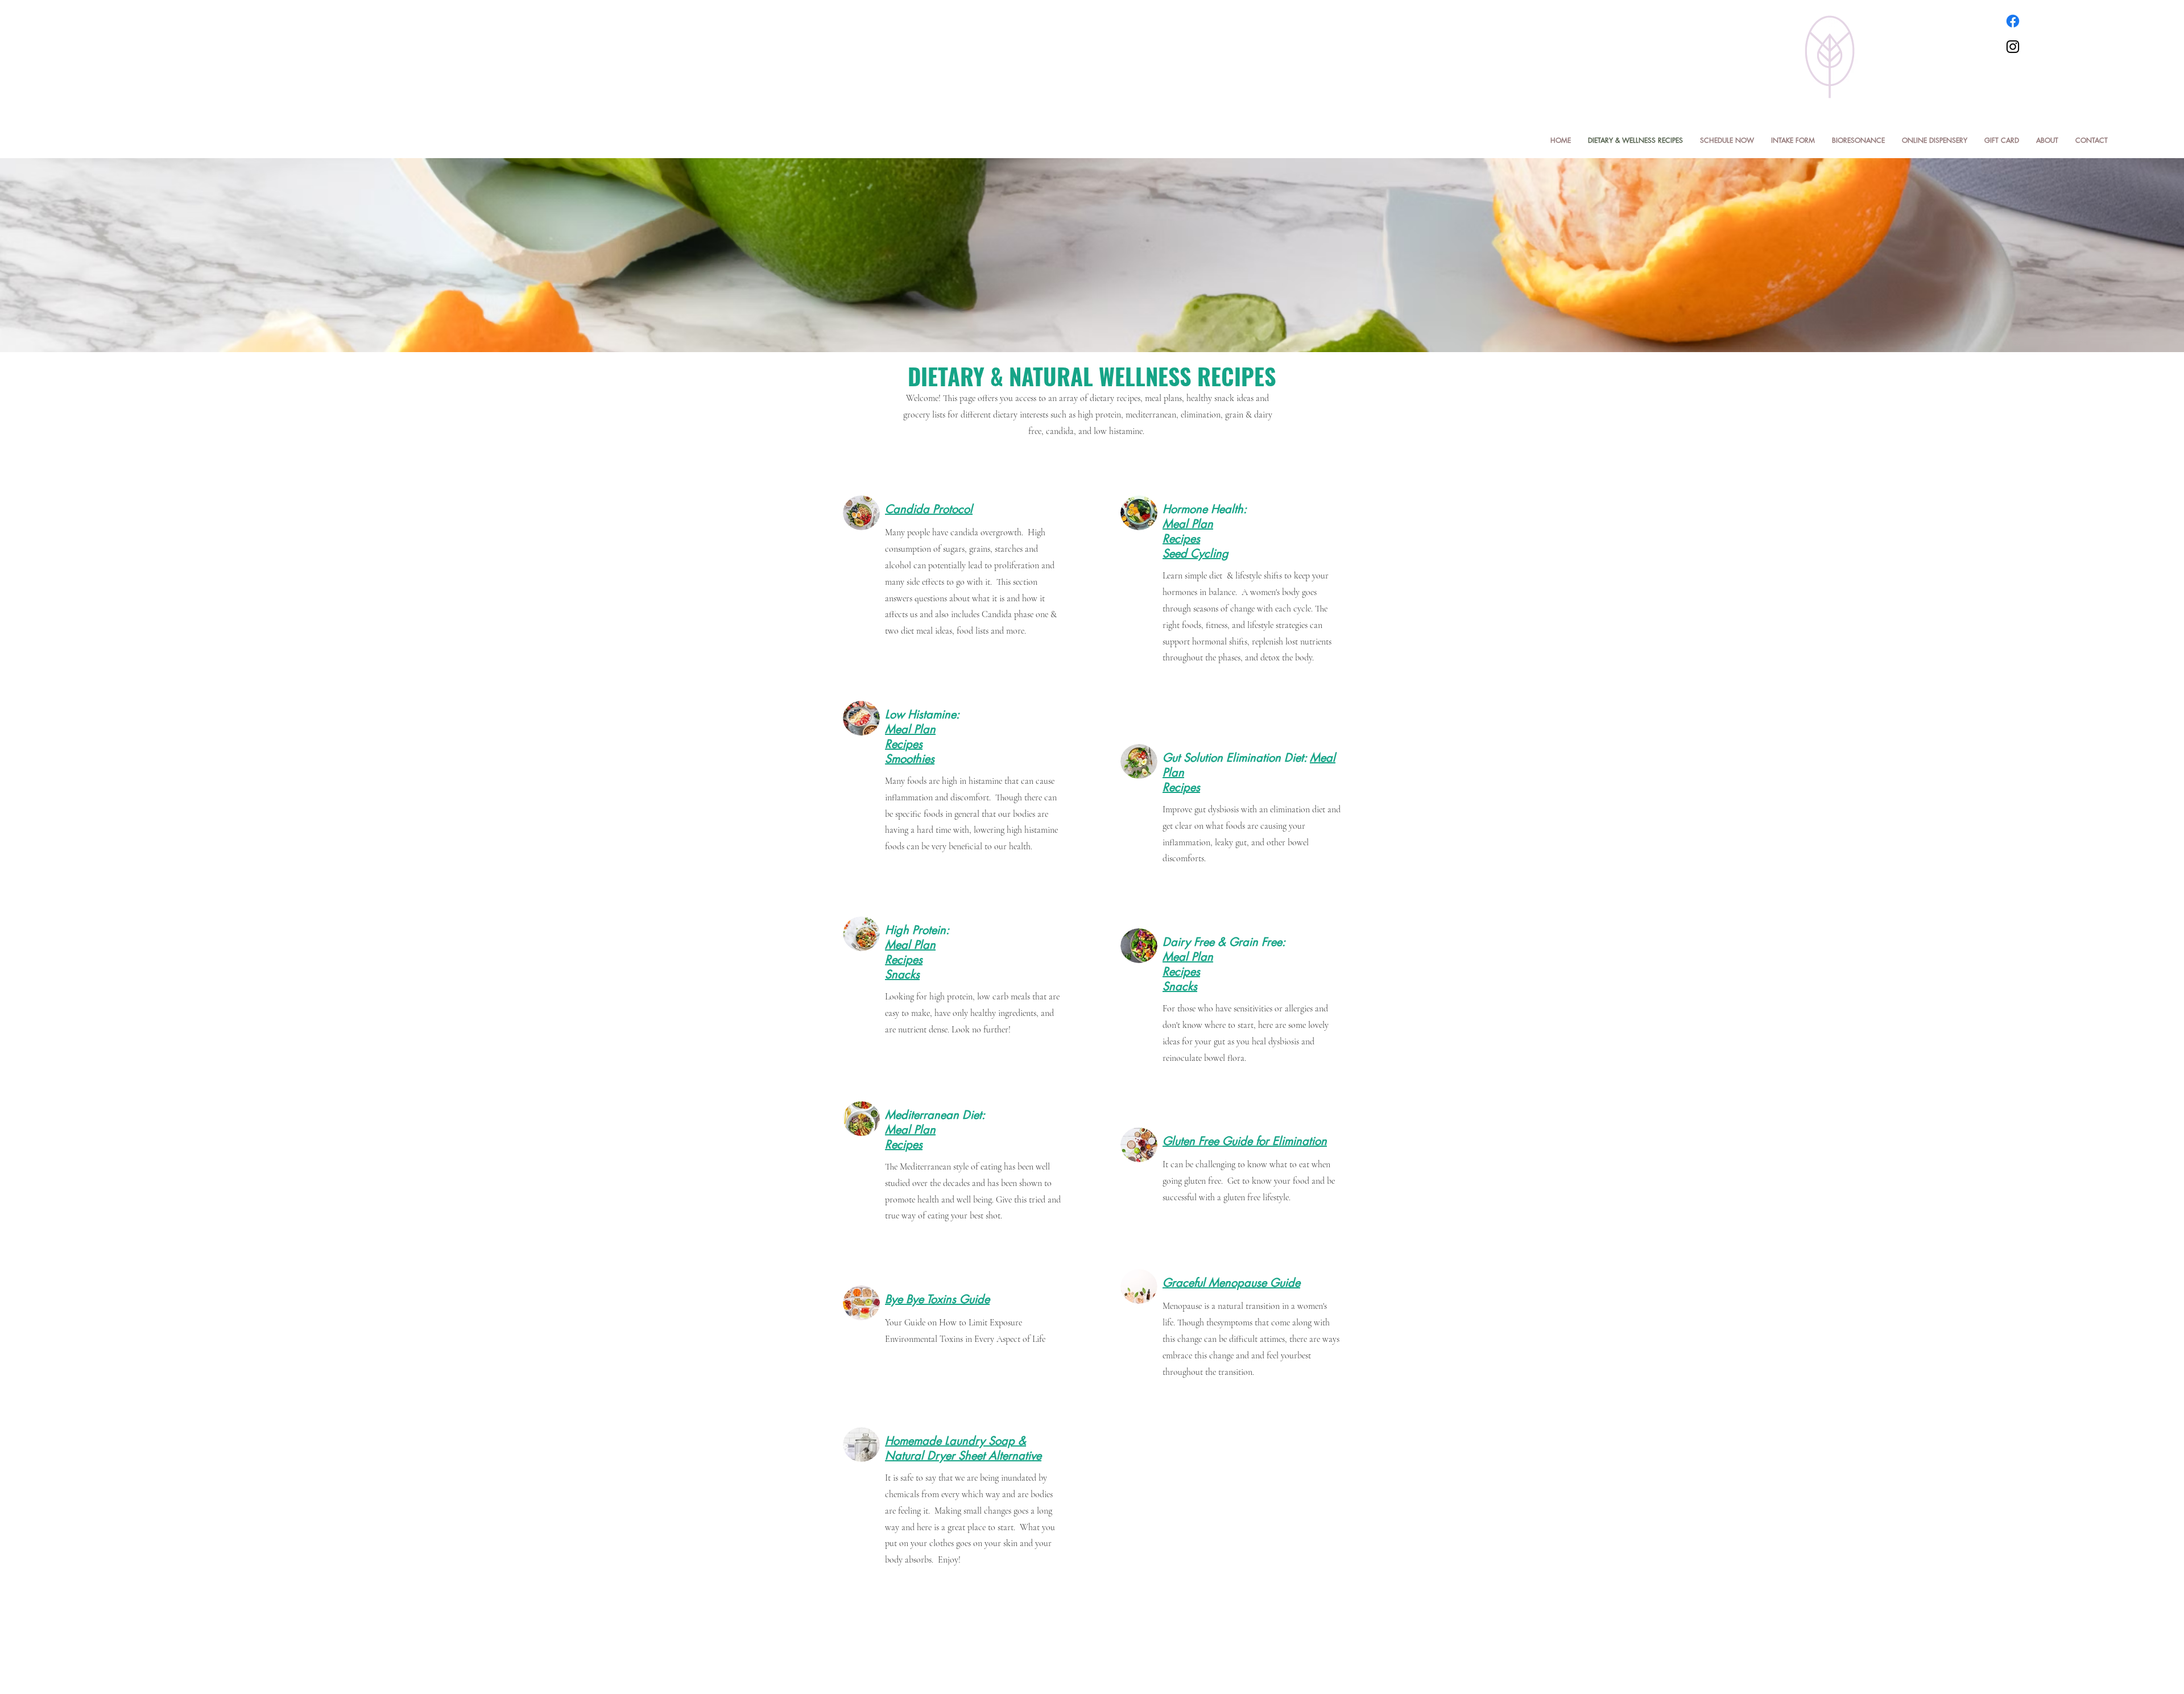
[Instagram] (2013, 47)
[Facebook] (2013, 21)
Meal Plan (1188, 524)
